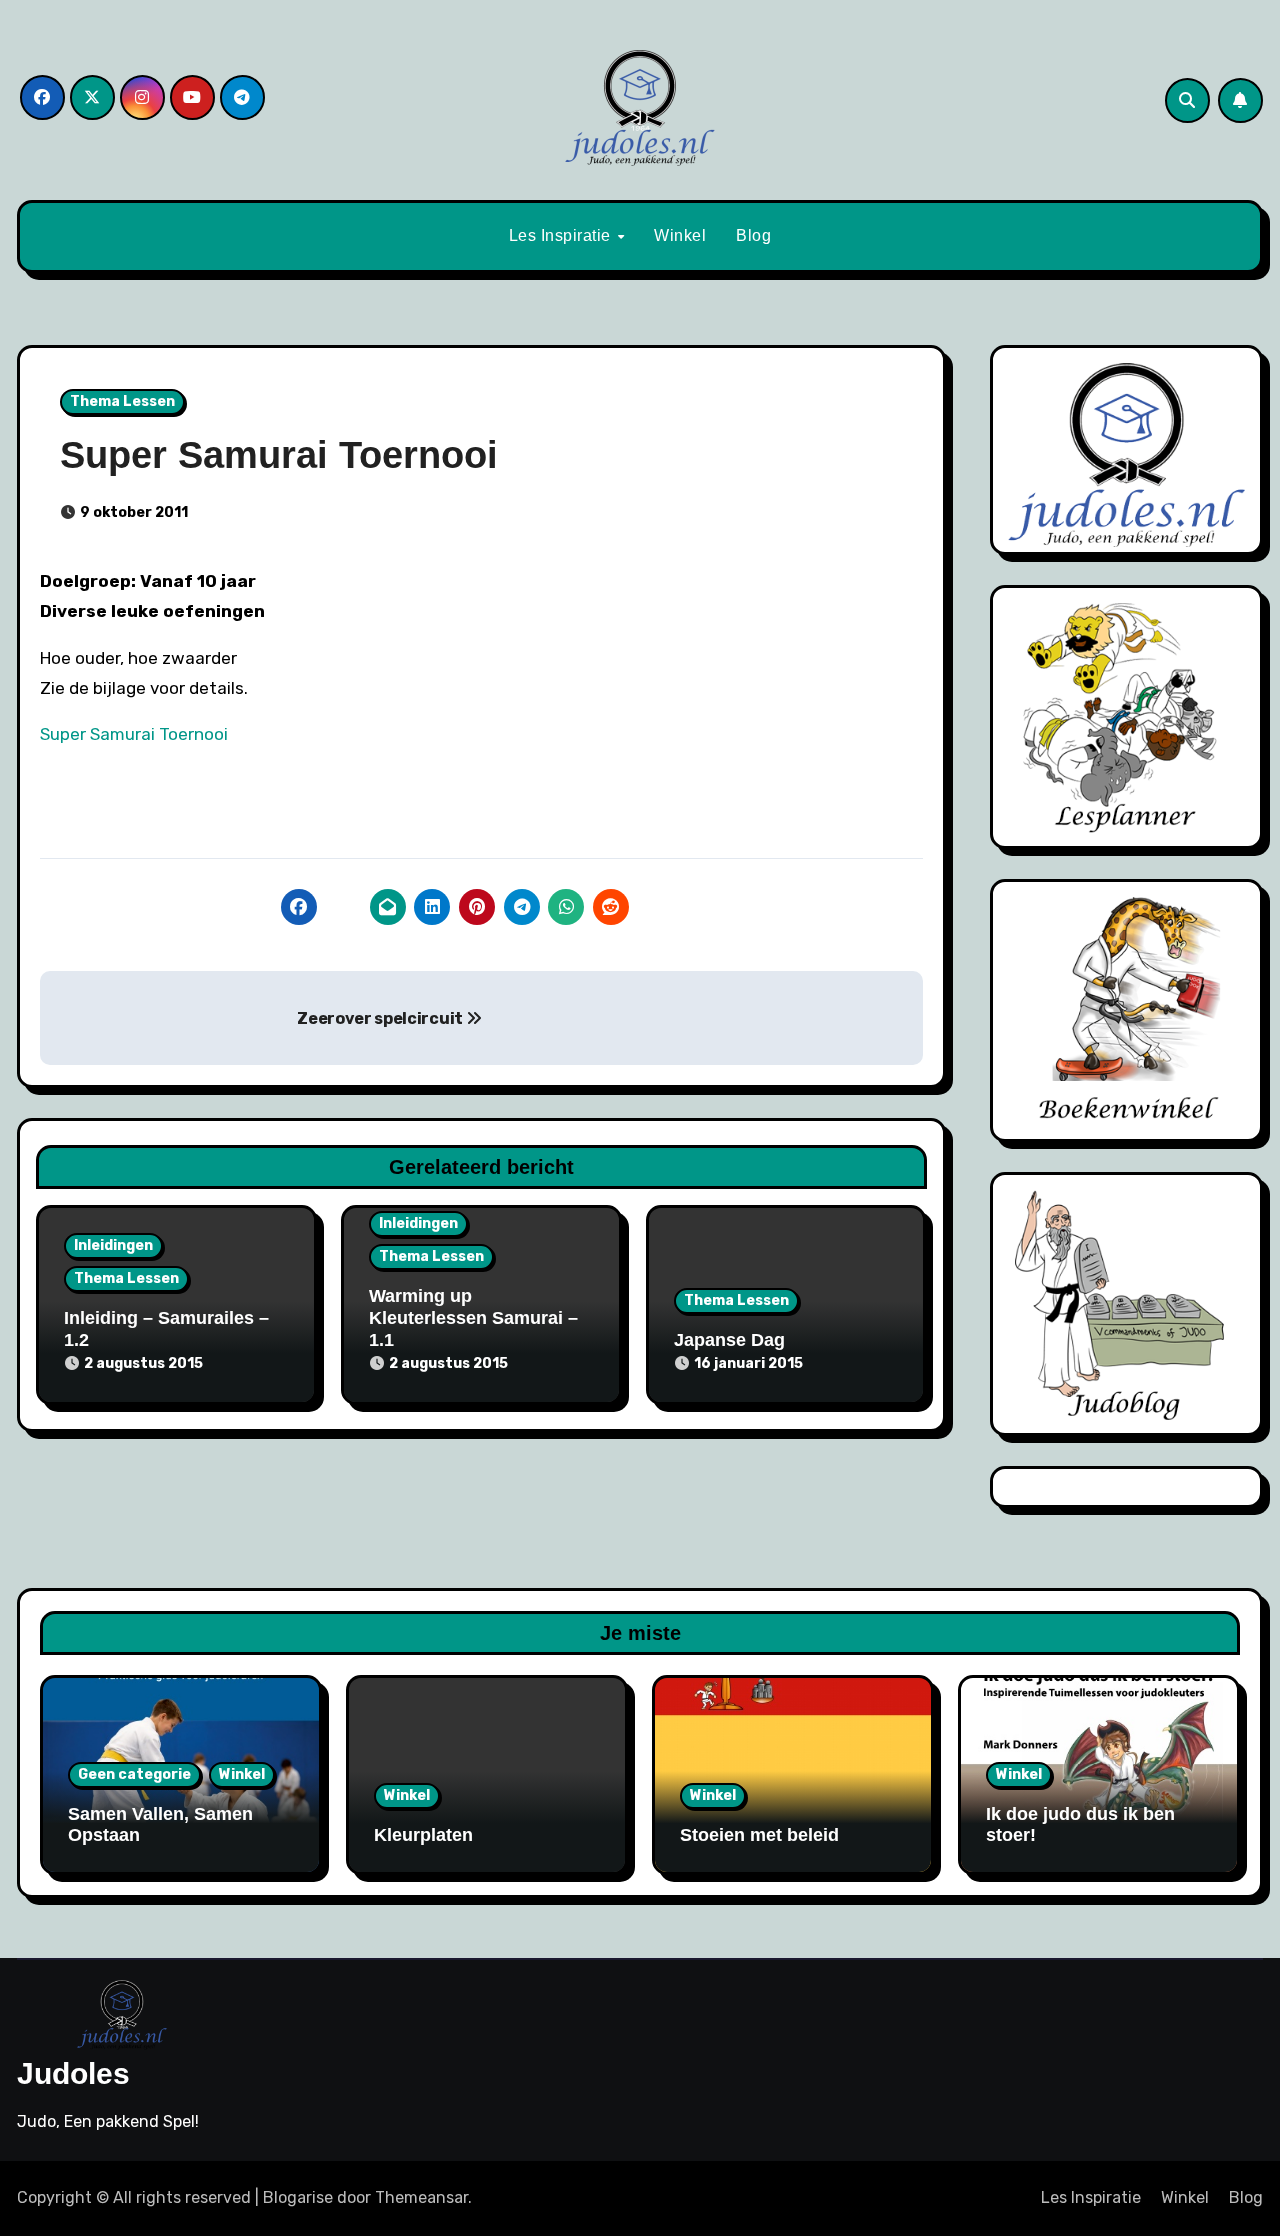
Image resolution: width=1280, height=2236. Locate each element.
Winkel (680, 235)
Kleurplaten (423, 1835)
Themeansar (421, 2197)
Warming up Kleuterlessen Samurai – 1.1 (473, 1317)
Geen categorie (134, 1774)
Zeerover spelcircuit (381, 1018)
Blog (753, 235)
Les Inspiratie (562, 235)
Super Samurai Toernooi (134, 734)
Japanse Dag (729, 1340)
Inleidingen (113, 1245)
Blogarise (298, 2197)
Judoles (73, 2073)
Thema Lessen (122, 401)
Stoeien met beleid (759, 1835)
